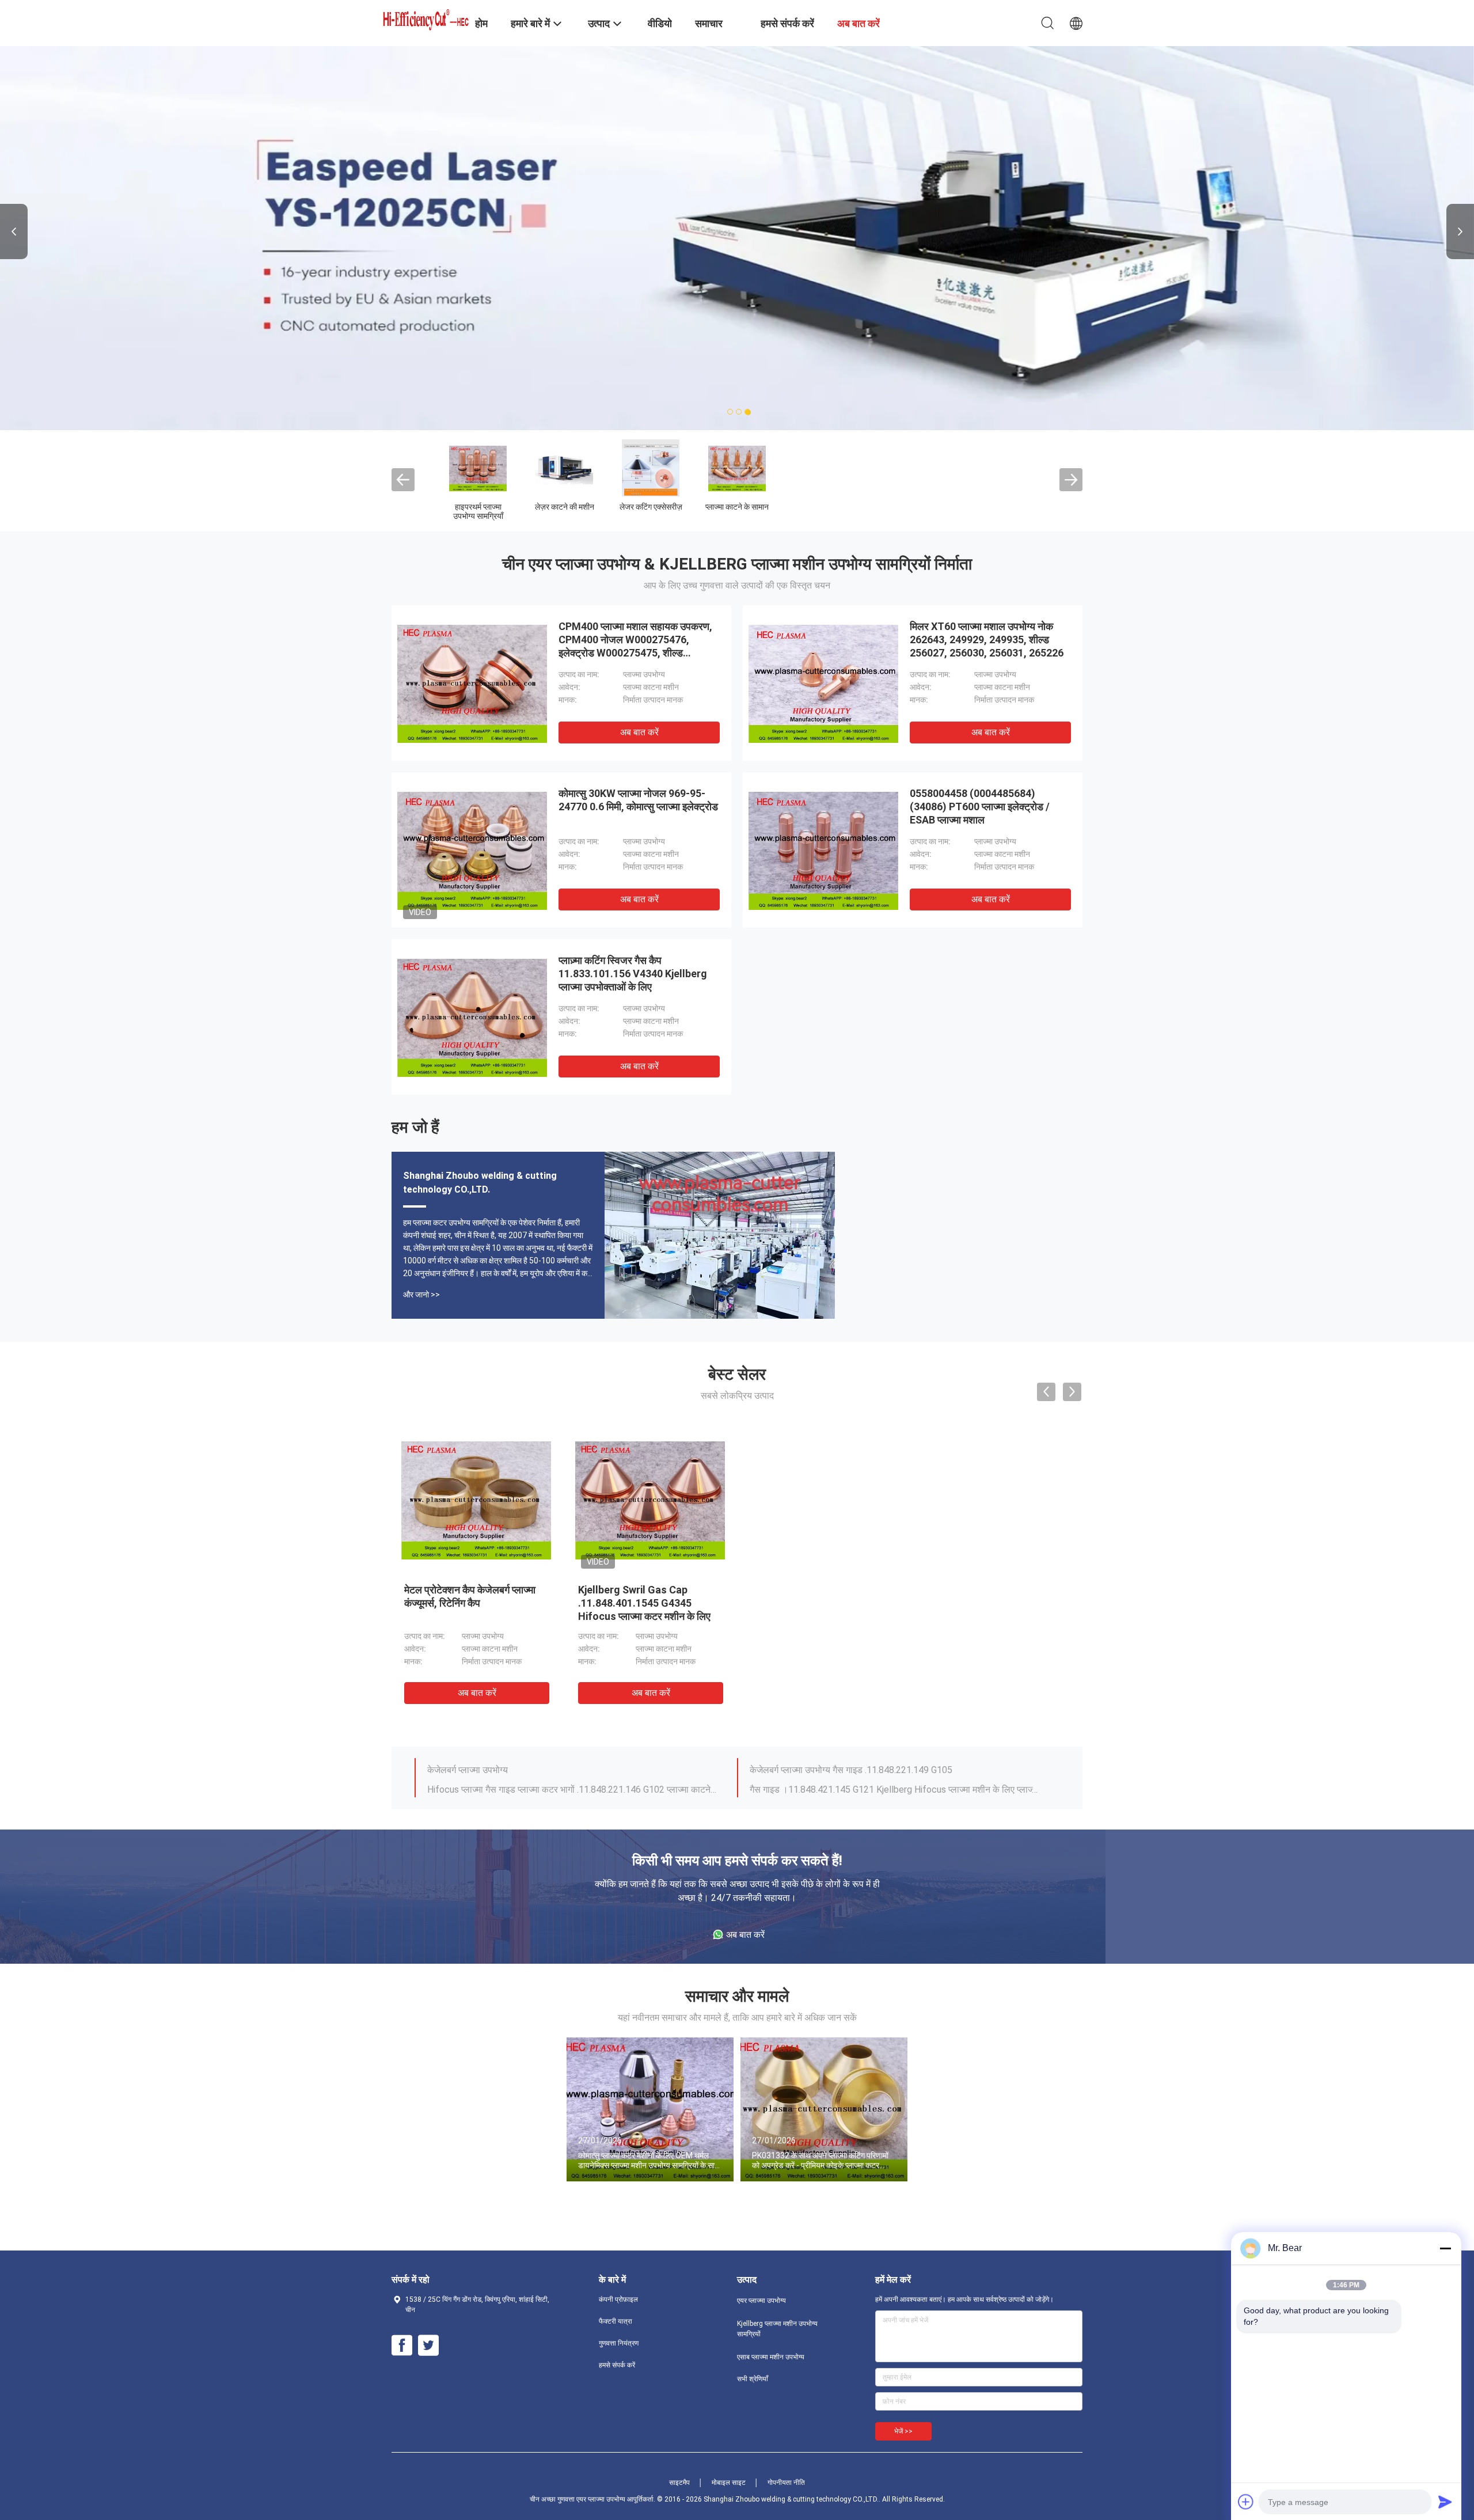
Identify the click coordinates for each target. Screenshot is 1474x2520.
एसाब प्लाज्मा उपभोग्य (968, 507)
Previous (14, 231)
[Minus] (1445, 2248)
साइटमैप (679, 2483)
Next (1460, 231)
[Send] (1445, 2502)
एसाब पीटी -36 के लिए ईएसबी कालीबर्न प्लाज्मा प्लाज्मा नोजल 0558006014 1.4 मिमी (647, 1603)
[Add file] (1246, 2502)
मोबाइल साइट (729, 2483)
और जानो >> (421, 1295)
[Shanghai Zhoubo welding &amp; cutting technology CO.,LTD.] (426, 18)
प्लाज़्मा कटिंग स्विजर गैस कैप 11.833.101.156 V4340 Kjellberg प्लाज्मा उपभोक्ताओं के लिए (633, 974)
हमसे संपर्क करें (617, 2365)
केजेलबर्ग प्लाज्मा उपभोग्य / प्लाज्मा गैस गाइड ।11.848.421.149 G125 (546, 1784)
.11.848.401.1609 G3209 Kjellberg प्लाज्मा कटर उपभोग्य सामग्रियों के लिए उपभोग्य (463, 1603)
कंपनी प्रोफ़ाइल (618, 2299)
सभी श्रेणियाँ (753, 2379)
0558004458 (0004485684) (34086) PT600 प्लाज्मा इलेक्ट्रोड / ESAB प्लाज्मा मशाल (980, 807)
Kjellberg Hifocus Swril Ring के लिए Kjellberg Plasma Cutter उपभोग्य (881, 1784)
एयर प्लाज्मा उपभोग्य (622, 507)
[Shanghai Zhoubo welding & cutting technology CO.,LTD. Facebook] (402, 2346)
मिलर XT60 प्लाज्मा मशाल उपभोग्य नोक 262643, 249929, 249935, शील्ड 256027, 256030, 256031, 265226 (987, 640)
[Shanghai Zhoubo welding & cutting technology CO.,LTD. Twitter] (428, 2346)
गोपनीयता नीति (786, 2483)
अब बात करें (639, 732)
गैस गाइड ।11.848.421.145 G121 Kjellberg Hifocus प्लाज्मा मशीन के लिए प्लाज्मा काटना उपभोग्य (894, 1764)
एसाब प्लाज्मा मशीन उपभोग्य (795, 511)
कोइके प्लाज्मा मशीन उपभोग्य (881, 511)
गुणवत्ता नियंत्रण (619, 2343)
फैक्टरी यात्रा (616, 2321)
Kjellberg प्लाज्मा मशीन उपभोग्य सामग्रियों (708, 511)
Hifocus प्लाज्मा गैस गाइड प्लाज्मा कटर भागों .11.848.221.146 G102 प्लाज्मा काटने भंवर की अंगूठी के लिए (572, 1764)
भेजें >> (903, 2431)
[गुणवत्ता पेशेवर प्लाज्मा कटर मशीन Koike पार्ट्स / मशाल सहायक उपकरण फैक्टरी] (824, 1500)
